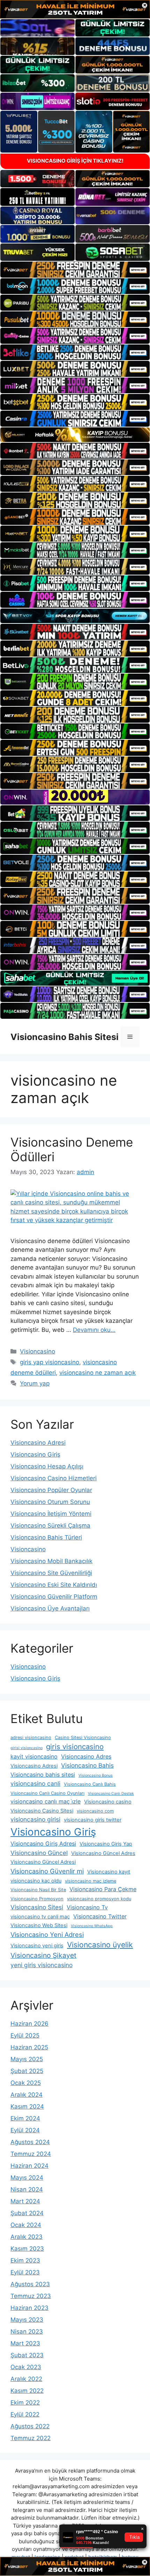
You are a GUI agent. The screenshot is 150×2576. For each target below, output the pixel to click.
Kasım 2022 (27, 2391)
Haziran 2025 (29, 2047)
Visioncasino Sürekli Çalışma (50, 1526)
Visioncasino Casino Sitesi (42, 1811)
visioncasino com (95, 1811)
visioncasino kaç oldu (36, 1881)
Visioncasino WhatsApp (92, 1926)
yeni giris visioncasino (42, 1965)
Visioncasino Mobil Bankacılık (51, 1561)
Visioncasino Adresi (38, 1443)
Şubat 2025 (27, 2071)
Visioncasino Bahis (87, 1765)
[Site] (75, 270)
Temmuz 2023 (31, 2296)
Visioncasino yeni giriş (37, 1946)
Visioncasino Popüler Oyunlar (51, 1490)
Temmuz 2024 (31, 2154)
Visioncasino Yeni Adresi (47, 1934)
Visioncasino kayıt (109, 1872)
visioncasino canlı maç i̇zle (46, 1801)
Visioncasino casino (108, 1802)
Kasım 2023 (27, 2249)
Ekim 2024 (25, 2118)
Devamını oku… (94, 1330)
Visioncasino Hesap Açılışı (47, 1466)
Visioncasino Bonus (96, 1775)
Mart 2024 (25, 2201)
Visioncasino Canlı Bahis (90, 1784)
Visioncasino (37, 1351)
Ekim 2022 (25, 2403)
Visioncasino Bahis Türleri (46, 1537)
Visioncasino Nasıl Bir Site (38, 1890)
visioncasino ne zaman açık (97, 1373)
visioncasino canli (35, 1783)
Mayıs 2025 (27, 2059)
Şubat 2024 (27, 2213)
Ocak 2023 (26, 2367)
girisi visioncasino (27, 1748)
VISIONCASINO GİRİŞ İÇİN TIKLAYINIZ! (75, 161)
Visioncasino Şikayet (43, 1955)
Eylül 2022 (25, 2414)
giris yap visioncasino (50, 1362)
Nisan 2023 (27, 2331)
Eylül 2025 (25, 2035)
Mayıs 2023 (27, 2320)
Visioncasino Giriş (35, 1454)
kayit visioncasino (34, 1756)
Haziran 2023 (29, 2308)
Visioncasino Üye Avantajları (50, 1608)
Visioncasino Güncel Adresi (43, 1862)
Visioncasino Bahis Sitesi (65, 1037)
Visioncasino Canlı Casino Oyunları (47, 1793)
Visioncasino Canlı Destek (111, 1794)
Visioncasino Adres (86, 1756)
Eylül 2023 (25, 2272)
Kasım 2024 (27, 2106)
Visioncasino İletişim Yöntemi (51, 1514)
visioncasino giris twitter (93, 1820)
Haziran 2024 (29, 2166)
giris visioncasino (75, 1747)
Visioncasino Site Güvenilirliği (51, 1573)
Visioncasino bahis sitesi (43, 1775)
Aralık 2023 (27, 2237)
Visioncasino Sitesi (37, 1907)
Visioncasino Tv (87, 1907)
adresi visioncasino (31, 1737)
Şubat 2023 (27, 2355)
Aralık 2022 (26, 2379)
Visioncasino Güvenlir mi (47, 1871)
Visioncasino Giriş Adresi (43, 1844)
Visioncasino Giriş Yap (106, 1844)
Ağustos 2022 (30, 2426)
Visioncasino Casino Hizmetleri (54, 1478)
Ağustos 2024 (30, 2142)
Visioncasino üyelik (100, 1945)
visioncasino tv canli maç (40, 1917)
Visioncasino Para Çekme (103, 1889)
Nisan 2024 (27, 2189)
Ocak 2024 (26, 2225)
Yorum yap (35, 1383)
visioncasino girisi (35, 1819)
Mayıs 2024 (27, 2178)
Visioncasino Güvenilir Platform (54, 1597)
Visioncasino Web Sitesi (39, 1925)
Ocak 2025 (26, 2083)
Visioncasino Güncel (39, 1853)
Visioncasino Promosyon (37, 1899)
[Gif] (75, 435)
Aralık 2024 (27, 2095)
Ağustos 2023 (30, 2284)
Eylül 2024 (25, 2130)
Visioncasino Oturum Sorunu (50, 1502)
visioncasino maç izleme (91, 1881)
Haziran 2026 (29, 2024)
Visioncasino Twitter (100, 1916)
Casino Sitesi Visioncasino (83, 1737)
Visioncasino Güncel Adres (103, 1853)
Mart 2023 (25, 2343)
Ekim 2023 (25, 2260)
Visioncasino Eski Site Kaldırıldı (54, 1585)
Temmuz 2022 (31, 2438)
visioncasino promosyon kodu (99, 1899)
